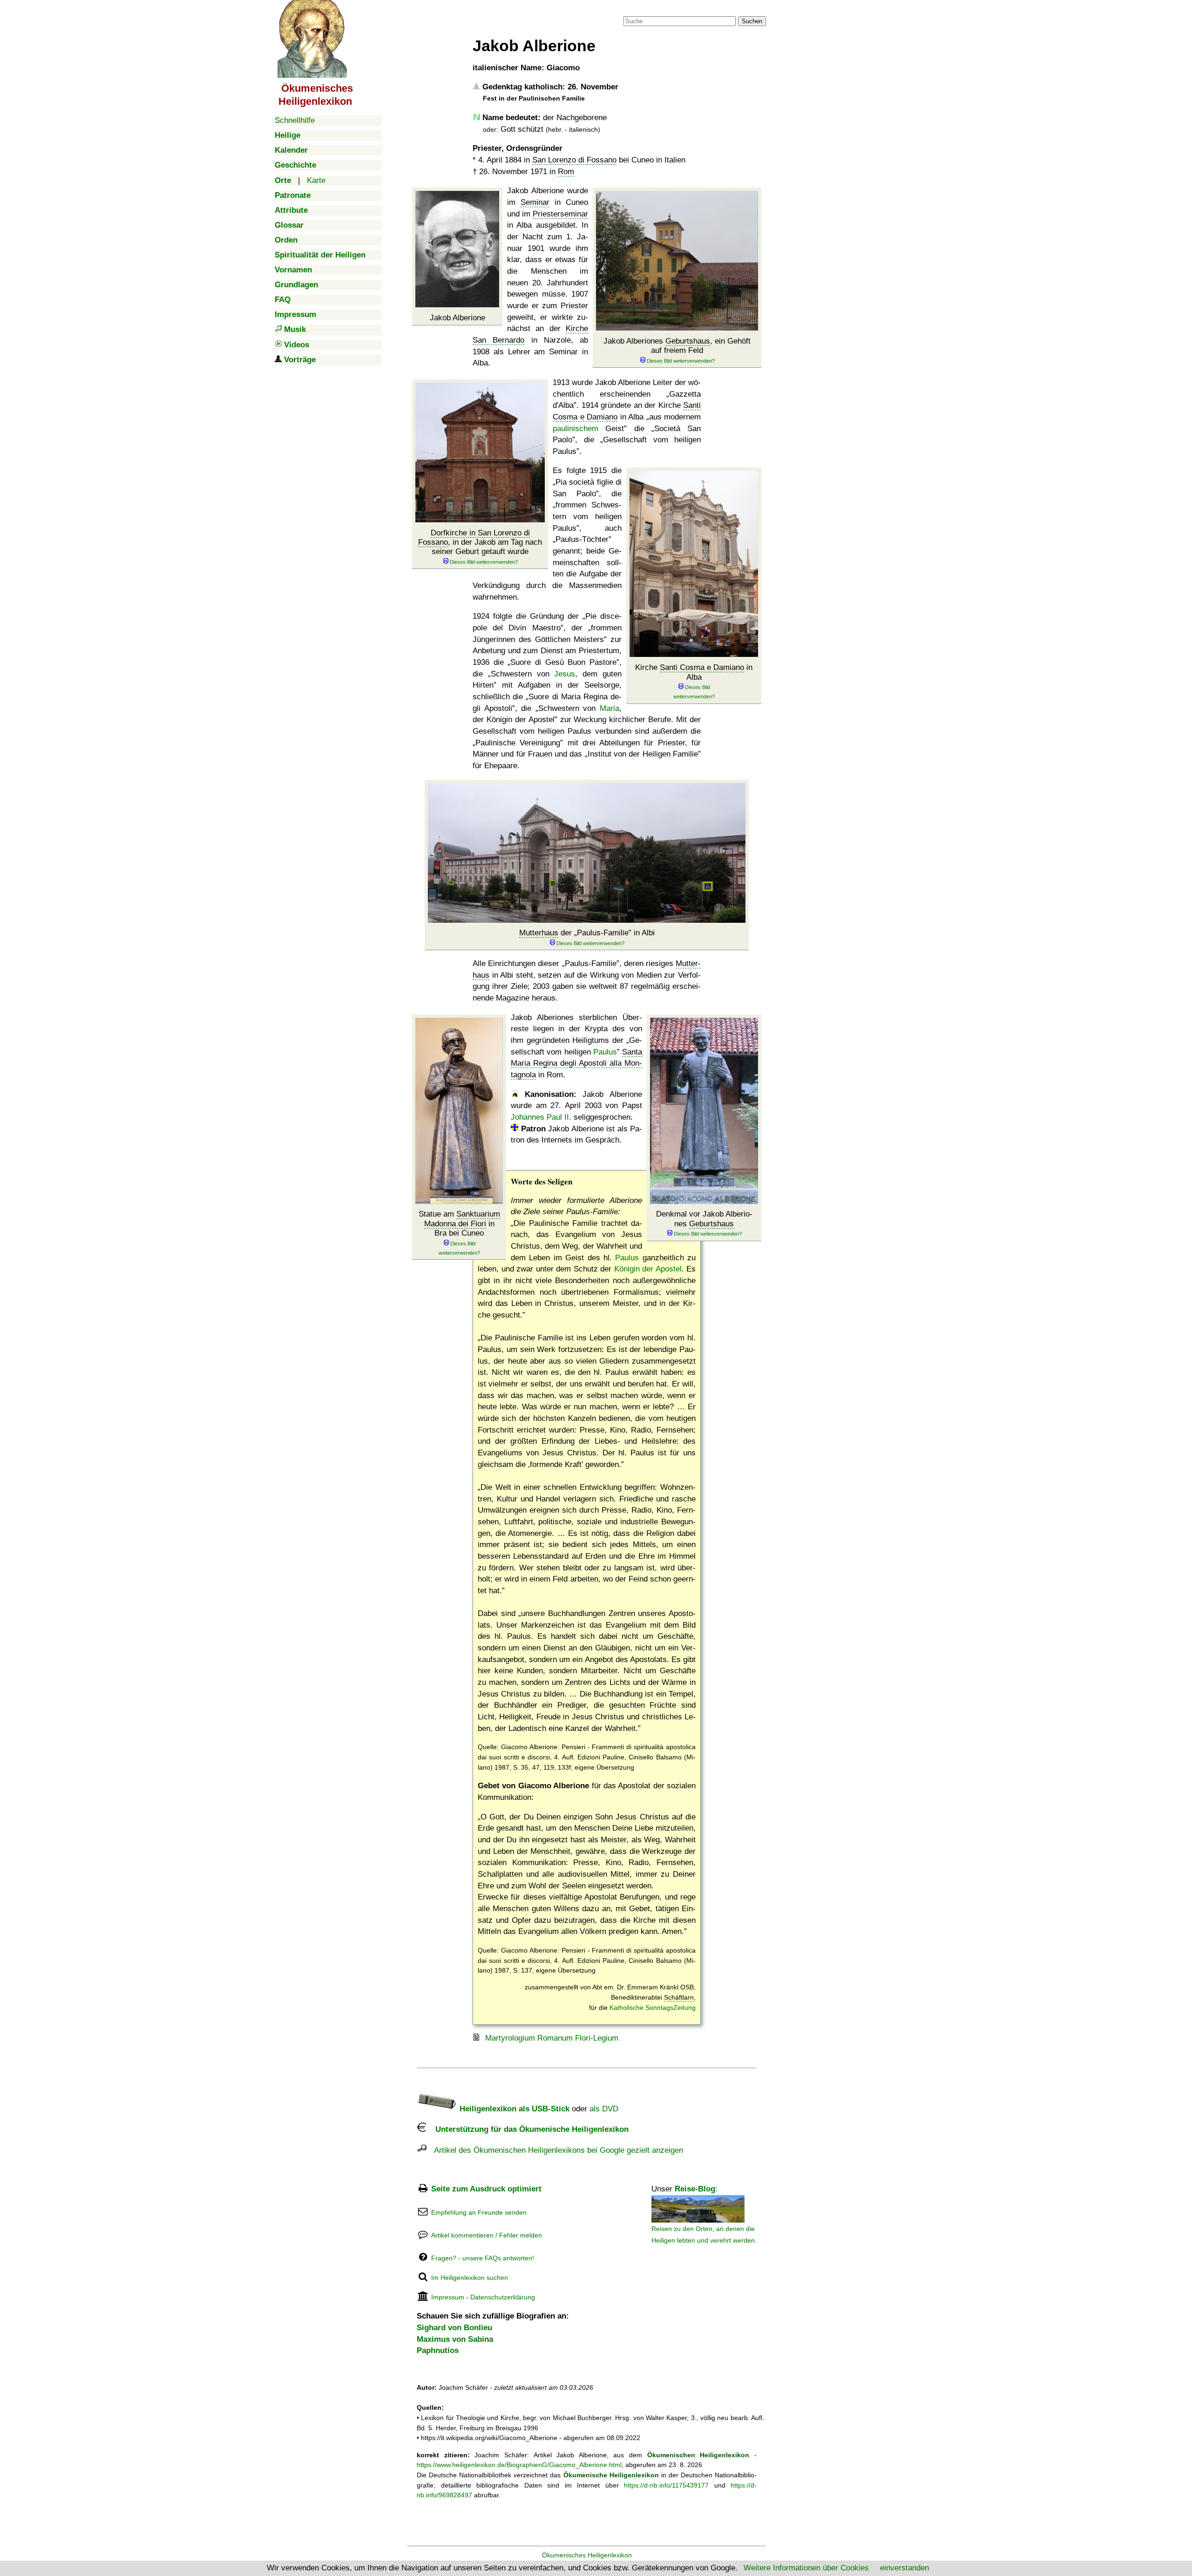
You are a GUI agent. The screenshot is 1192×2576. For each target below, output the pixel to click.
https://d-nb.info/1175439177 (666, 2485)
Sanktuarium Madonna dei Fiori (462, 1219)
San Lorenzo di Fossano (574, 160)
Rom (566, 172)
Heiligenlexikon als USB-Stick (513, 2109)
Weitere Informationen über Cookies (806, 2568)
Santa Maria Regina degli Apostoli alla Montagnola (576, 1063)
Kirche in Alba (694, 672)
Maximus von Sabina (455, 2339)
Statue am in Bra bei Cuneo (459, 1224)
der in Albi (587, 933)
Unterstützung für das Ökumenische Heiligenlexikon (527, 2129)
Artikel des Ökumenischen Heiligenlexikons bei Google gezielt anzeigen (555, 2150)
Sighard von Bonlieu (454, 2328)
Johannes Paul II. (541, 1117)
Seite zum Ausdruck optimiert (486, 2189)
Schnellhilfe (295, 120)
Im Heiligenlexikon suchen (470, 2278)
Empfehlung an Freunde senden (479, 2212)
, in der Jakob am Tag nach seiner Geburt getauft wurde (480, 542)
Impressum (448, 2297)
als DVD (604, 2109)
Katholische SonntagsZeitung (653, 2008)
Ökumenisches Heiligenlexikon (587, 2555)
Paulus (605, 1052)
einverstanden (904, 2568)
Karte (316, 180)
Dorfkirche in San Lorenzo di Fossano (474, 538)
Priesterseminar (560, 214)
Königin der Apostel (648, 1269)
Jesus (565, 674)
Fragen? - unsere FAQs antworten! (483, 2258)
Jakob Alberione (457, 318)
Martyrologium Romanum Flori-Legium (552, 2038)
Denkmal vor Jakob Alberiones (704, 1219)
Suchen (752, 21)
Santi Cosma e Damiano (702, 667)
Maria (610, 708)
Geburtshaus (688, 341)
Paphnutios (438, 2350)
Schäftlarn (679, 1997)
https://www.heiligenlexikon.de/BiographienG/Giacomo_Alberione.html (519, 2465)
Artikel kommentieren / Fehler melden (487, 2235)
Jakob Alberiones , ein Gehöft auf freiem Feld (677, 346)
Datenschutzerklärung (503, 2297)
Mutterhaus (539, 933)
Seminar (535, 202)
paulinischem (576, 429)
